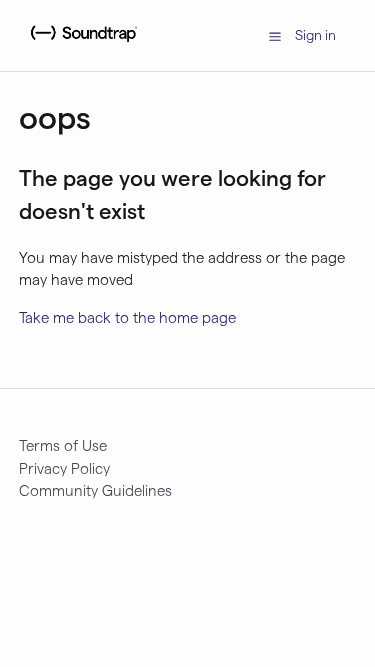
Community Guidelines (95, 490)
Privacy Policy (64, 468)
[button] (275, 35)
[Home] (81, 45)
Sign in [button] (315, 34)
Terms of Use (63, 445)
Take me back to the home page (127, 317)
